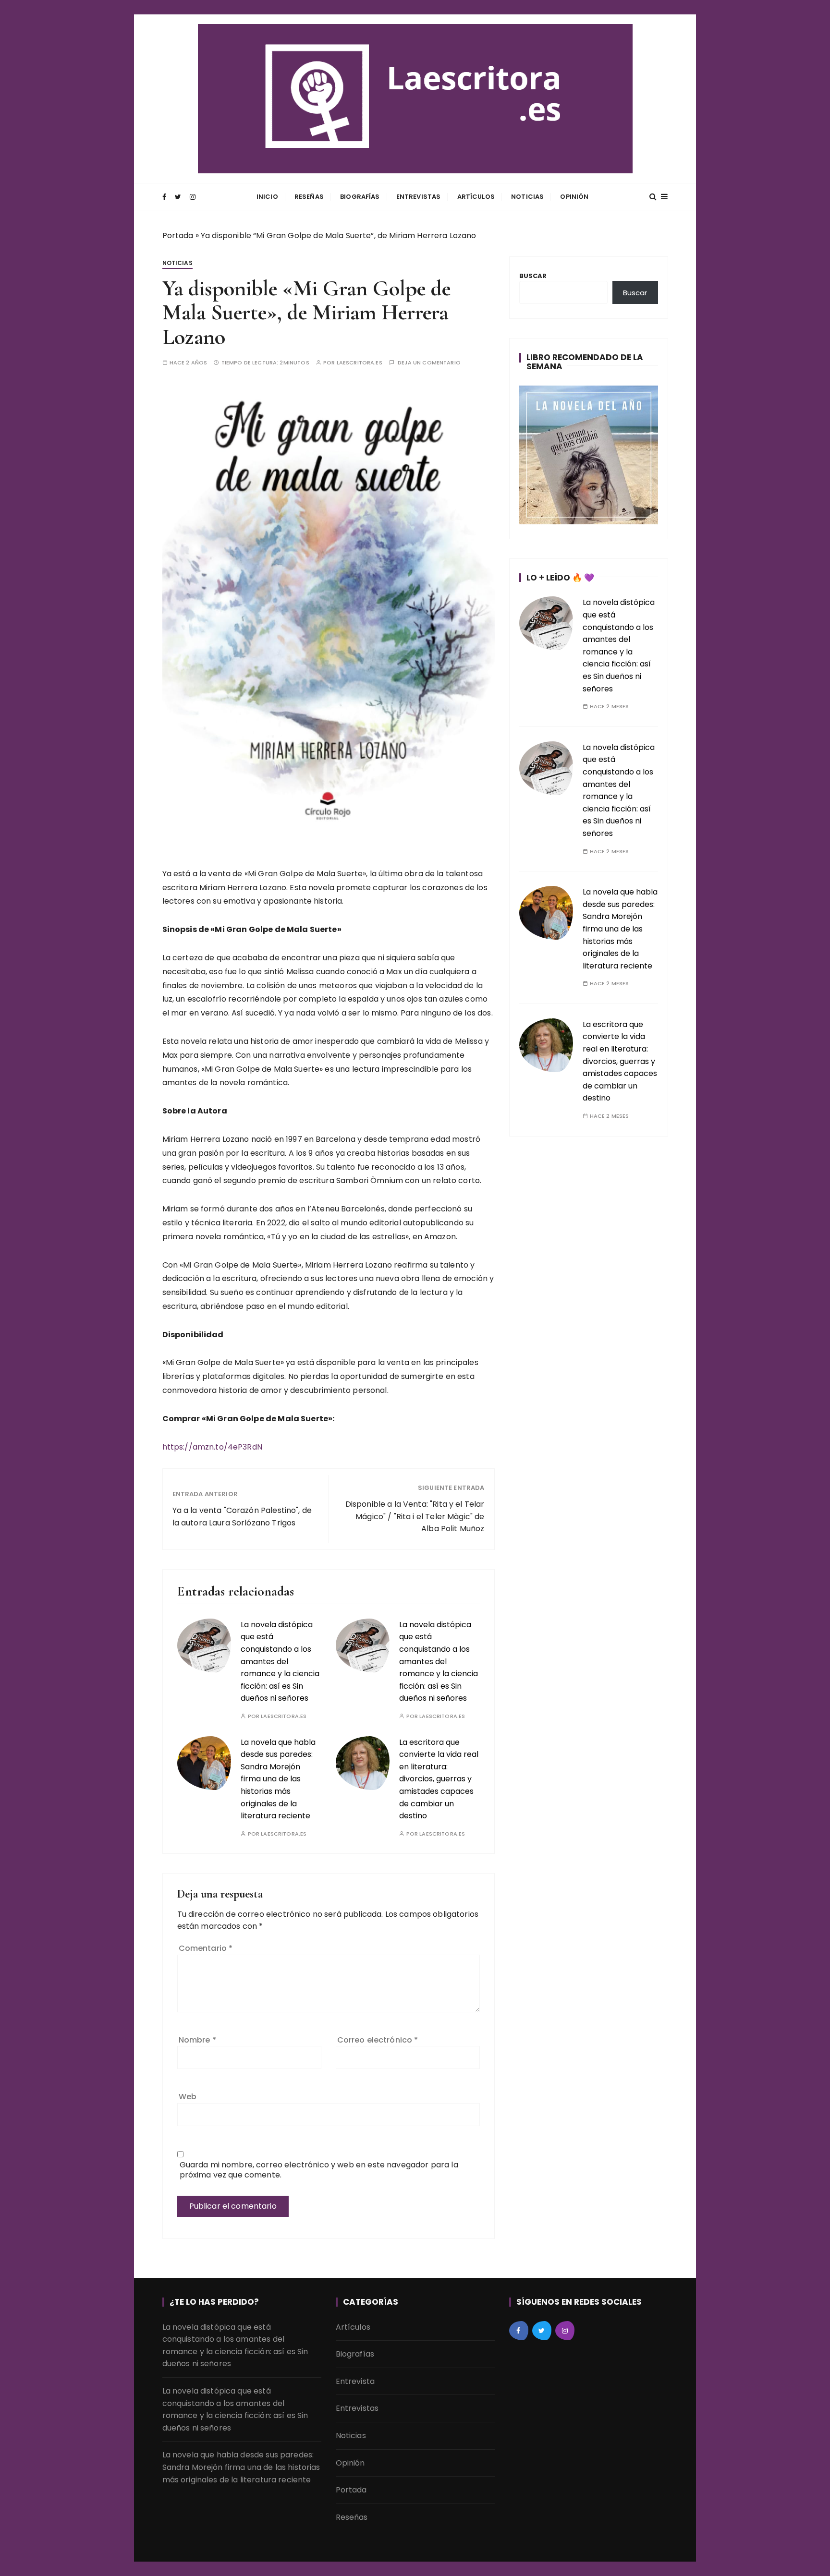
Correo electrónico (378, 2040)
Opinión (574, 197)
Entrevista (355, 2381)
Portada (178, 236)
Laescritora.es (360, 363)
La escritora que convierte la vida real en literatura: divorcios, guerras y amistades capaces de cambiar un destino (439, 1779)
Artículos (476, 197)
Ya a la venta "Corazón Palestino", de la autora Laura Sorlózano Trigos (242, 1517)
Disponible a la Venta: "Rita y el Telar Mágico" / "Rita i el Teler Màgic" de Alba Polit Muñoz (415, 1516)
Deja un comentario (429, 363)
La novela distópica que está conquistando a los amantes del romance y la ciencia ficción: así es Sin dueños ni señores (280, 1662)
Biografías (360, 197)
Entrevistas (419, 197)
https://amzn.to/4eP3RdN (212, 1447)
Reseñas (309, 197)
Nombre (197, 2040)
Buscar (533, 276)
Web (188, 2097)
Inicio (267, 197)
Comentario (206, 1948)
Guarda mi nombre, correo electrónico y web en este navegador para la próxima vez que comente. (319, 2170)
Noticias (527, 197)
